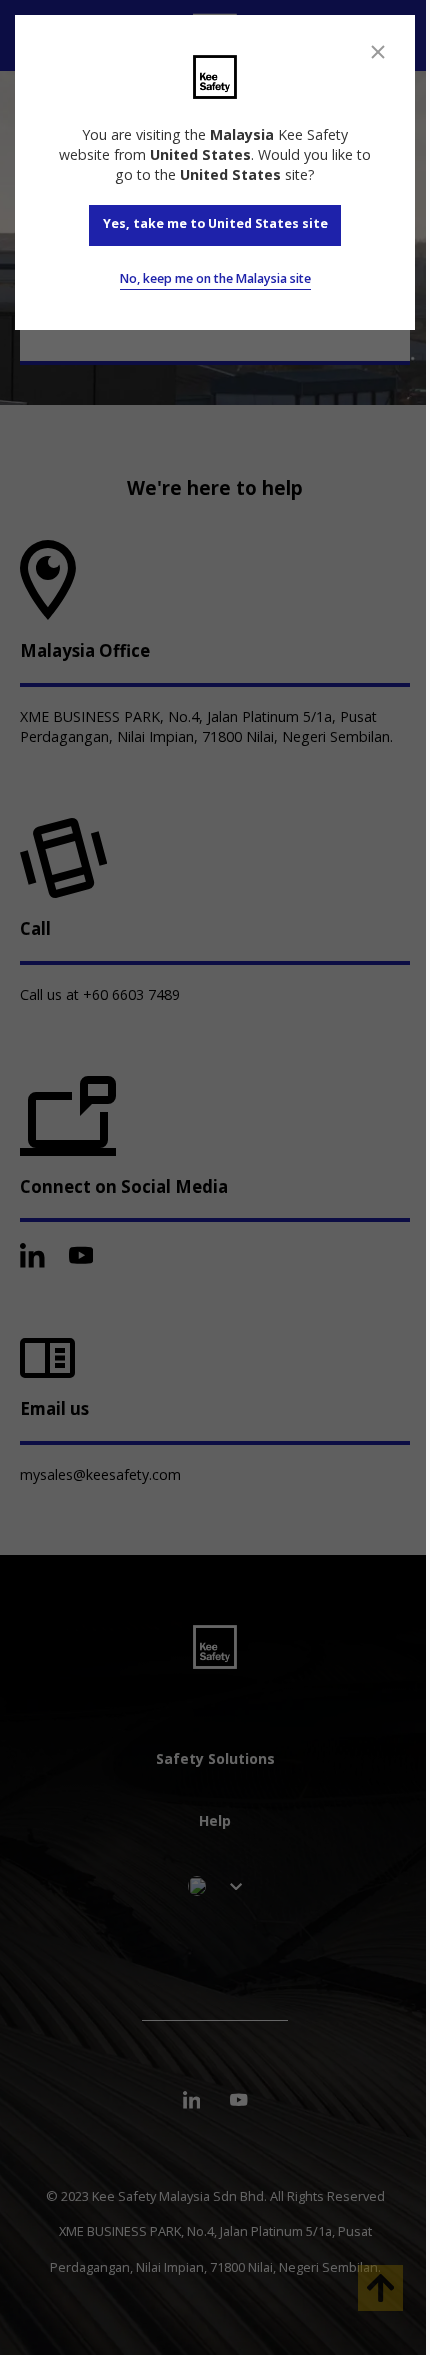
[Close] (378, 52)
